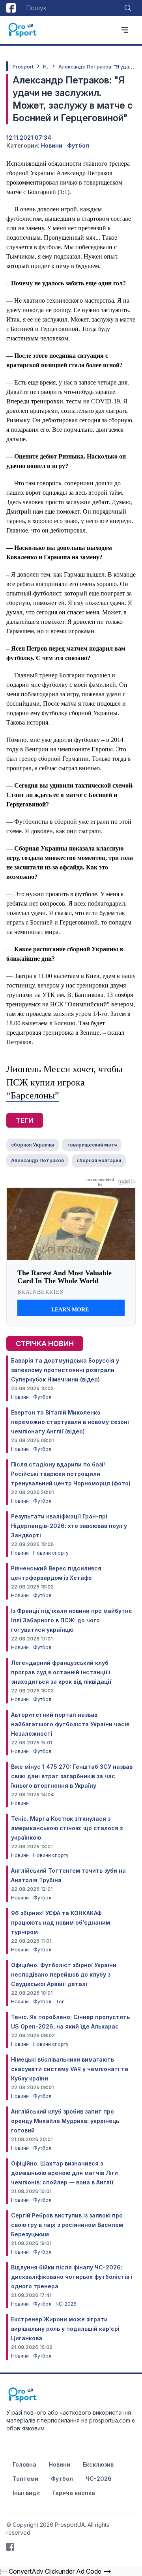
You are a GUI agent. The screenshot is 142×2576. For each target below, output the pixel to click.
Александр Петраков (37, 1160)
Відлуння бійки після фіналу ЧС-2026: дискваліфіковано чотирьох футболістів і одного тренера (72, 2277)
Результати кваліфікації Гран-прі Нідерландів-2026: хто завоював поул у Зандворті (69, 1526)
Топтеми (25, 2479)
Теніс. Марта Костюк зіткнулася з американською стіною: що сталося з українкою (67, 1828)
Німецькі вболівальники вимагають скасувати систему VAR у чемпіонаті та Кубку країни (70, 2069)
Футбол (78, 145)
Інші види (26, 2493)
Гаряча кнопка (74, 2493)
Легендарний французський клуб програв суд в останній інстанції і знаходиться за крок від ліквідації (61, 1672)
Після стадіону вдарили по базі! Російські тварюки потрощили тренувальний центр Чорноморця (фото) (71, 1474)
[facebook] (11, 8)
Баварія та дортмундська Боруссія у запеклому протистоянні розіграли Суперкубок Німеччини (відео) (65, 1370)
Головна (24, 2464)
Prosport (23, 67)
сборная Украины (33, 1145)
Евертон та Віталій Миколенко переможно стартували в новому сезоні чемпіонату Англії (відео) (70, 1422)
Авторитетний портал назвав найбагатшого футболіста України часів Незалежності (70, 1724)
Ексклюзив (98, 2464)
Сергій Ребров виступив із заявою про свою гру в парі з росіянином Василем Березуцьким (67, 2225)
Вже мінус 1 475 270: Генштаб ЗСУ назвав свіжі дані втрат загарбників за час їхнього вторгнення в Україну (72, 1776)
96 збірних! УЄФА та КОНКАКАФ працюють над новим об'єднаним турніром (61, 1922)
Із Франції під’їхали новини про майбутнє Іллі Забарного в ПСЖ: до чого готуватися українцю (72, 1620)
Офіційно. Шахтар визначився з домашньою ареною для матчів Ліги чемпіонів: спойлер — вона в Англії (64, 2173)
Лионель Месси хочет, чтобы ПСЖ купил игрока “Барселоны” (64, 1082)
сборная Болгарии (99, 1160)
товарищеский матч (92, 1145)
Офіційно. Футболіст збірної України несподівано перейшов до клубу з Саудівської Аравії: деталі (64, 1974)
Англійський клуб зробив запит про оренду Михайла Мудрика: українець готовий (65, 2121)
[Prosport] (23, 30)
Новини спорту (51, 1553)
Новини (52, 145)
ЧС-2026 (66, 2304)
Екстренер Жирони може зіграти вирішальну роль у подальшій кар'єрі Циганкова (65, 2329)
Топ (60, 2002)
